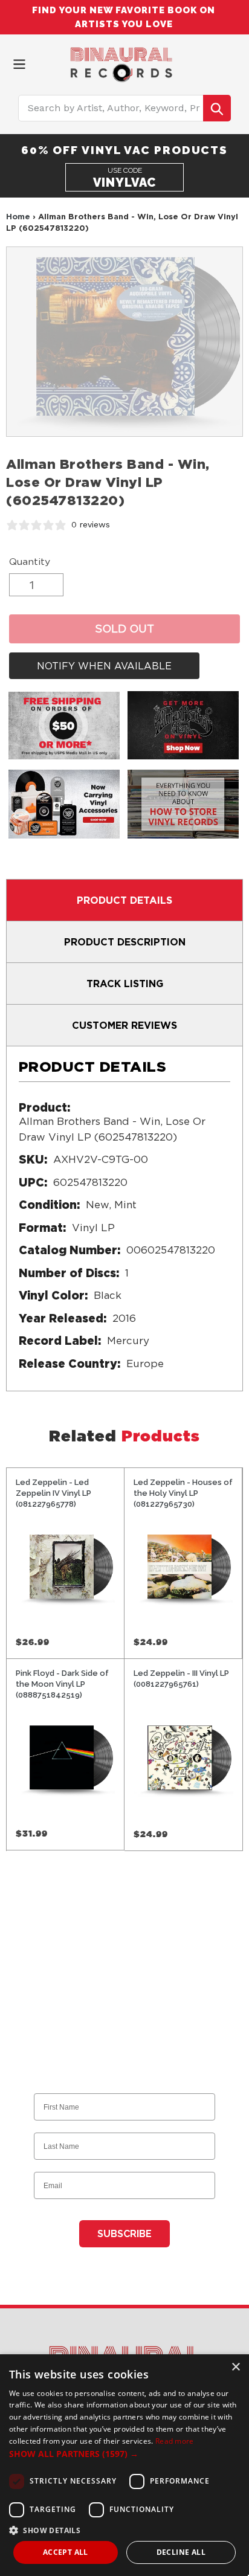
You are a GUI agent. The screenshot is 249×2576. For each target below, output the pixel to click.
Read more (175, 2441)
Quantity (30, 562)
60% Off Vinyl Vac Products (124, 150)
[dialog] (124, 2465)
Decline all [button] (181, 2552)
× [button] (235, 2367)
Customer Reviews (124, 1025)
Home (18, 216)
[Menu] (19, 63)
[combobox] (125, 108)
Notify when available (104, 666)
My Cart (234, 62)
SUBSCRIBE (124, 2234)
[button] (124, 2454)
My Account (213, 62)
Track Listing (125, 984)
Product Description (125, 942)
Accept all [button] (66, 2552)
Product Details (124, 900)
